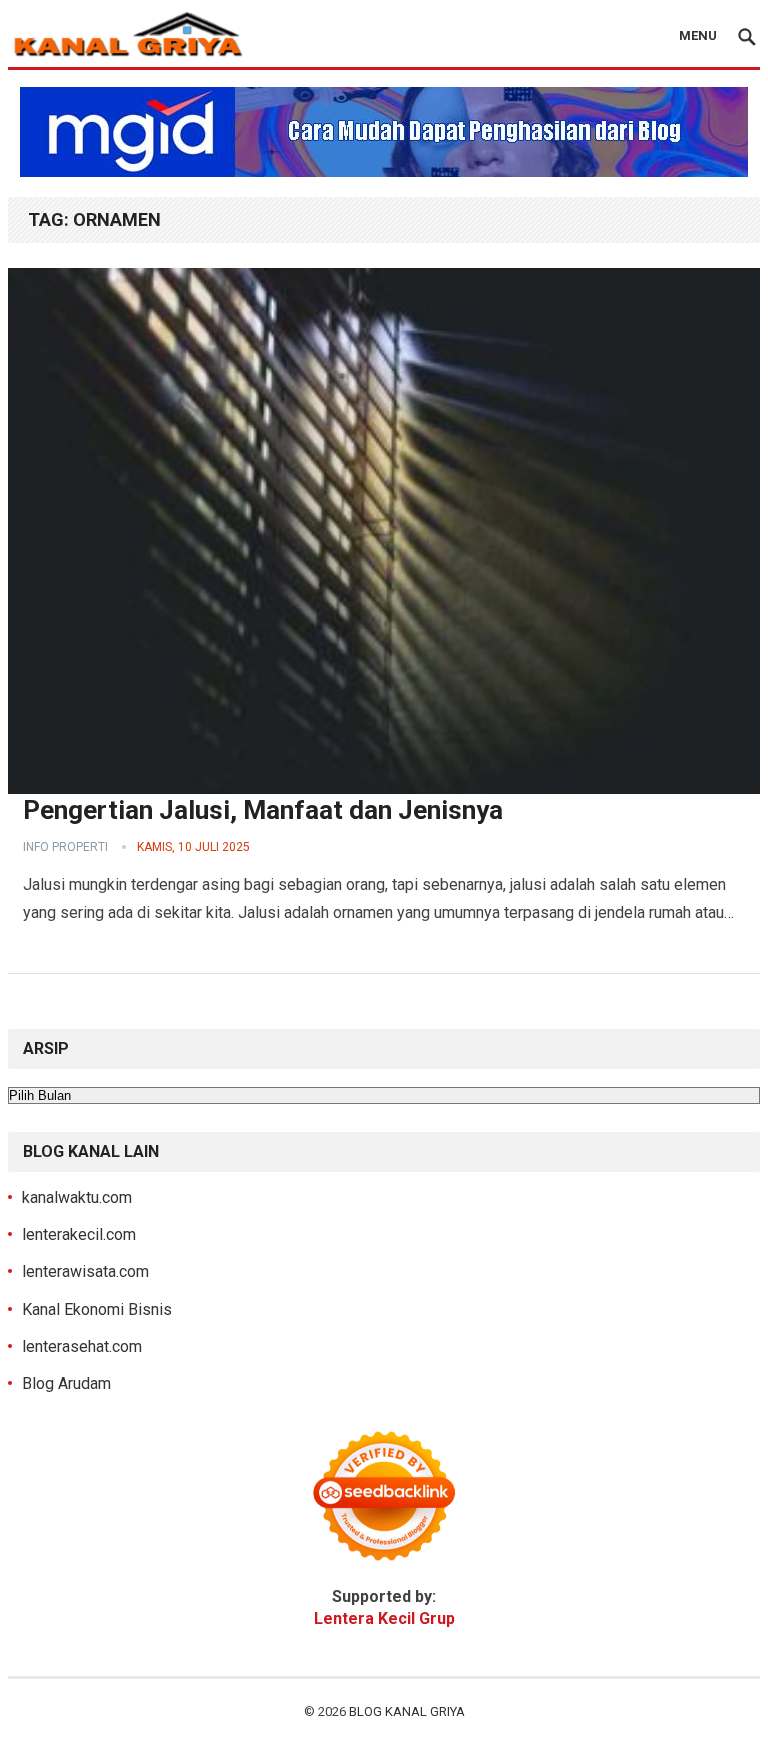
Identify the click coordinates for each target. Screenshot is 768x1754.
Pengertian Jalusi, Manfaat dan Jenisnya (263, 810)
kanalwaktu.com (77, 1197)
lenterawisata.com (85, 1271)
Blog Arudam (66, 1383)
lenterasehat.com (82, 1346)
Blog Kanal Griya (407, 1711)
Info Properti (65, 847)
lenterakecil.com (79, 1234)
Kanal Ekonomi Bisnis (97, 1309)
